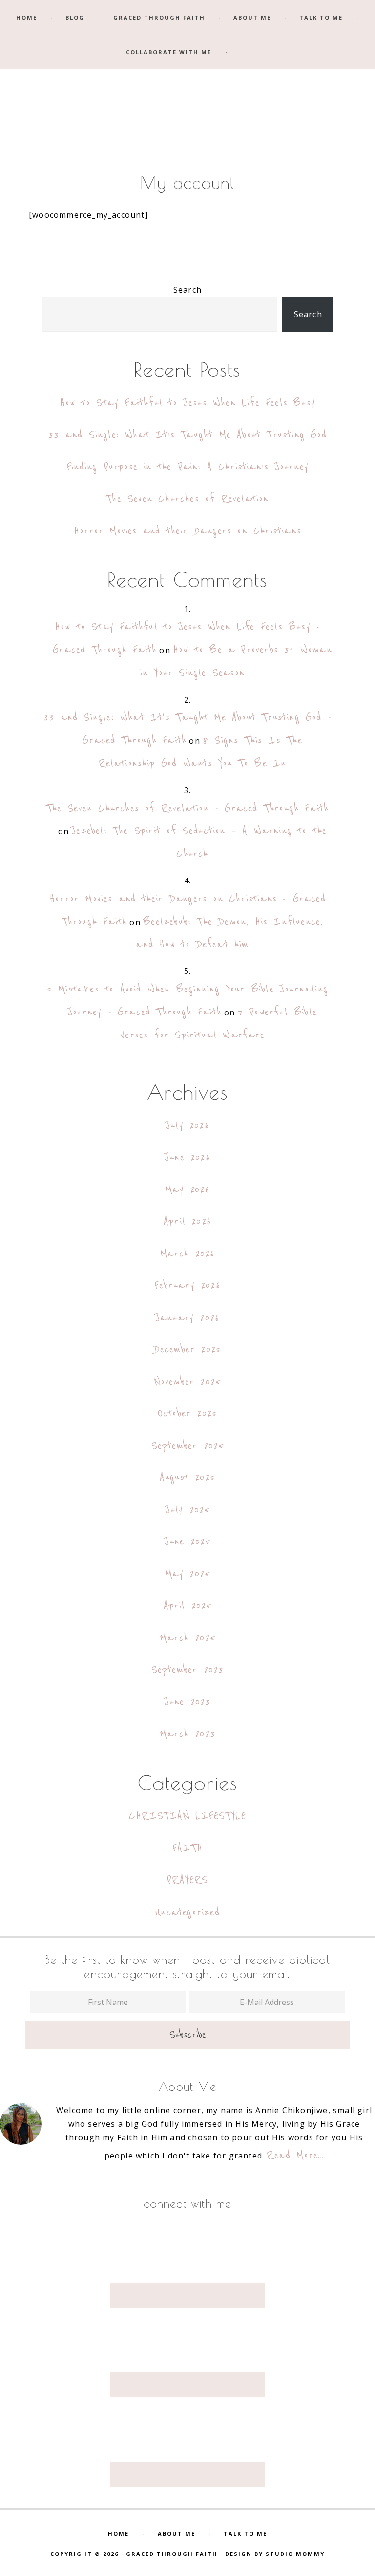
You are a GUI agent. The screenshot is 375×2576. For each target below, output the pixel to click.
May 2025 (188, 1574)
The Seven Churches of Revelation (187, 499)
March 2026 (188, 1254)
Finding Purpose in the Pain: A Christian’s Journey (187, 467)
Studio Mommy (295, 2554)
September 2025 (188, 1446)
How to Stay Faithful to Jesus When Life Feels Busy (187, 403)
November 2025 (188, 1382)
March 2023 (187, 1734)
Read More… (295, 2155)
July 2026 (187, 1126)
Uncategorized (187, 1912)
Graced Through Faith (187, 90)
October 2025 (187, 1414)
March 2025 (187, 1638)
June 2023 (188, 1702)
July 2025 (188, 1510)
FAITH (187, 1848)
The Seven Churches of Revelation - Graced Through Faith (188, 808)
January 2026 (187, 1318)
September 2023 (188, 1670)
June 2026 (187, 1157)
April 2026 (187, 1222)
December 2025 (188, 1350)
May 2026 (187, 1190)
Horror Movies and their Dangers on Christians (187, 531)
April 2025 (188, 1606)
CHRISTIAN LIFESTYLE (187, 1816)
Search (187, 290)
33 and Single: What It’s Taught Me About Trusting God (187, 435)
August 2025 (187, 1478)
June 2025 (188, 1542)
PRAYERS (187, 1880)
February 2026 (187, 1286)
